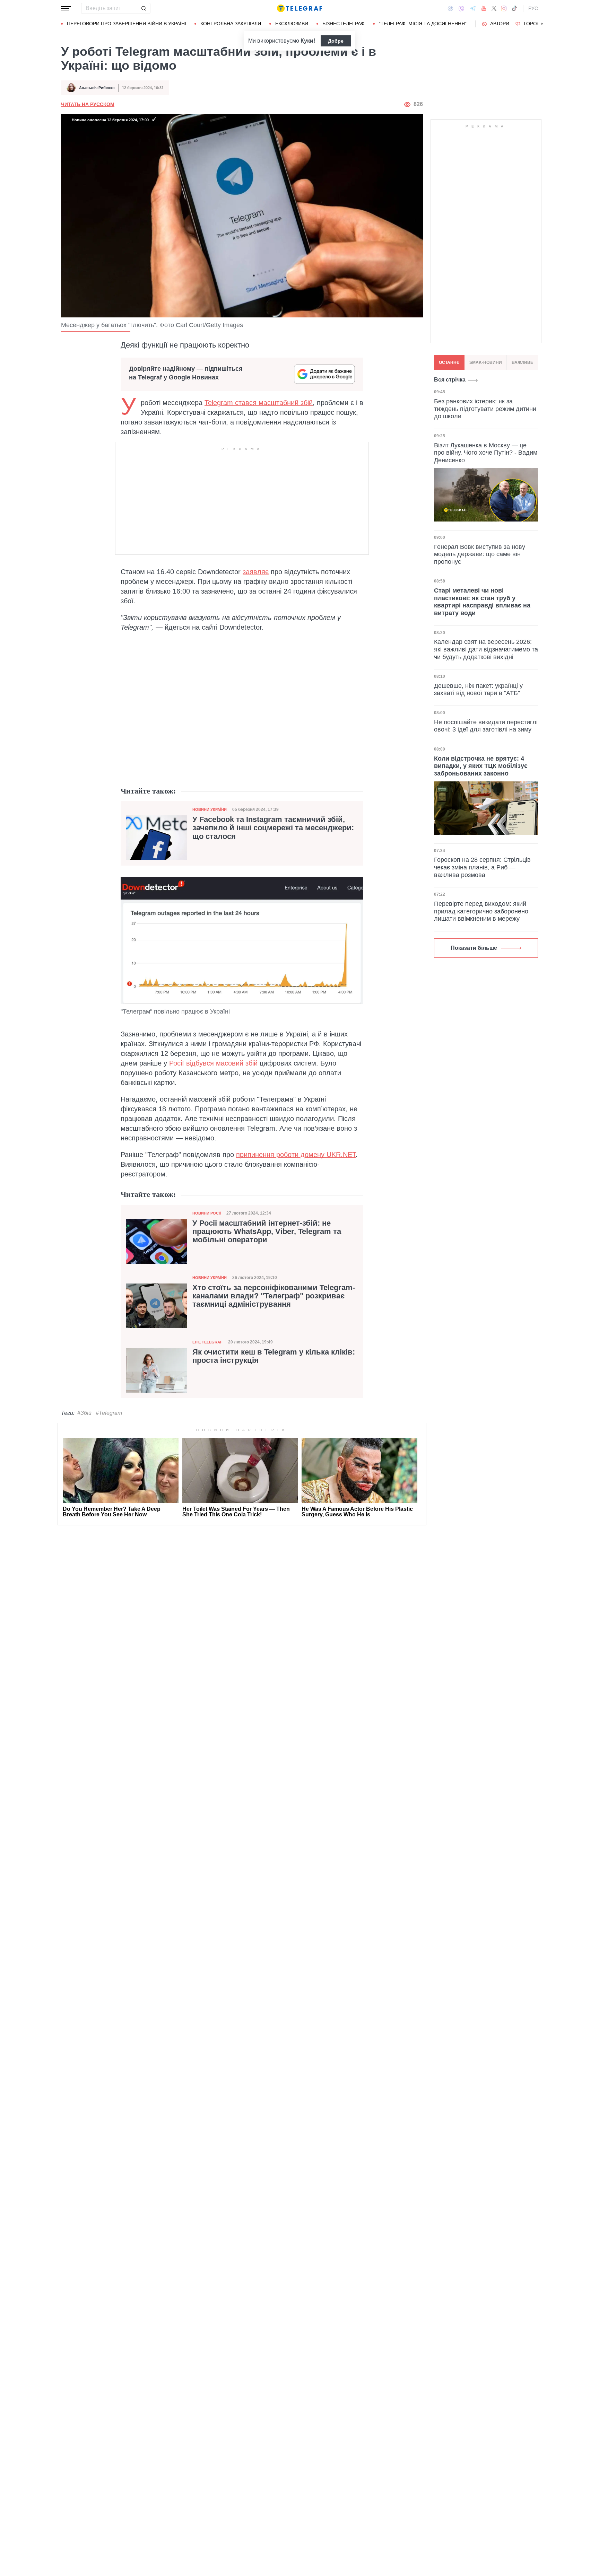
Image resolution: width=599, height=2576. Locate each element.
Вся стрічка (450, 380)
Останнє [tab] (449, 362)
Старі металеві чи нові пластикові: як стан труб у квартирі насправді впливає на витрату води (482, 602)
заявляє (256, 572)
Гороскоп (537, 24)
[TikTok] (514, 8)
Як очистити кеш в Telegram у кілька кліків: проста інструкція (274, 1356)
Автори (500, 24)
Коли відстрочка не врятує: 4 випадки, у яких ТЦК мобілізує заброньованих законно (481, 766)
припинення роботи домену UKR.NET (296, 1155)
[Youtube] (484, 8)
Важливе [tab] (522, 362)
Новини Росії (207, 1213)
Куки (307, 41)
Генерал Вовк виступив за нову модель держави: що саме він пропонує (480, 554)
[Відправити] (144, 8)
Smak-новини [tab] (486, 362)
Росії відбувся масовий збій (213, 1063)
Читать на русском (88, 104)
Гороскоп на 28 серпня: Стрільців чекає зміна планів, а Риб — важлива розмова (482, 867)
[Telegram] (473, 8)
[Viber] (461, 8)
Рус (533, 8)
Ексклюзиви (292, 24)
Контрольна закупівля (231, 24)
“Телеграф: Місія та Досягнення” (423, 24)
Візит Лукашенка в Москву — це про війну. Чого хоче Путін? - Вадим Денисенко (486, 452)
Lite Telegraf (207, 1342)
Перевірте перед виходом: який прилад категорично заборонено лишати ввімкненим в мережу (481, 911)
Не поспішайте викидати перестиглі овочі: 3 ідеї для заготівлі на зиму (486, 726)
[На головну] (299, 8)
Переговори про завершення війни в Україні (127, 24)
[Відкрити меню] (66, 8)
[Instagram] (504, 8)
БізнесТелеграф (344, 24)
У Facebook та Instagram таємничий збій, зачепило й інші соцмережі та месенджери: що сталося (273, 828)
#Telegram (109, 1413)
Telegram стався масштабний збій (259, 403)
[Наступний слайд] (542, 24)
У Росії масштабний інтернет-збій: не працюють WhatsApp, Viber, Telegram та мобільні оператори (267, 1232)
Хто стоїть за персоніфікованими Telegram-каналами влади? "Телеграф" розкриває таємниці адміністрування (274, 1296)
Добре (336, 41)
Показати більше (474, 948)
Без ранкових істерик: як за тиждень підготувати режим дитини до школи (485, 409)
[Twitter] (494, 8)
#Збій (84, 1413)
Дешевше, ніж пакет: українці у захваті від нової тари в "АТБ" (478, 690)
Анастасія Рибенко (97, 88)
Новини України (210, 809)
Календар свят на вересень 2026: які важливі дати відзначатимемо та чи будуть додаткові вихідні (486, 649)
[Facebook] (450, 8)
